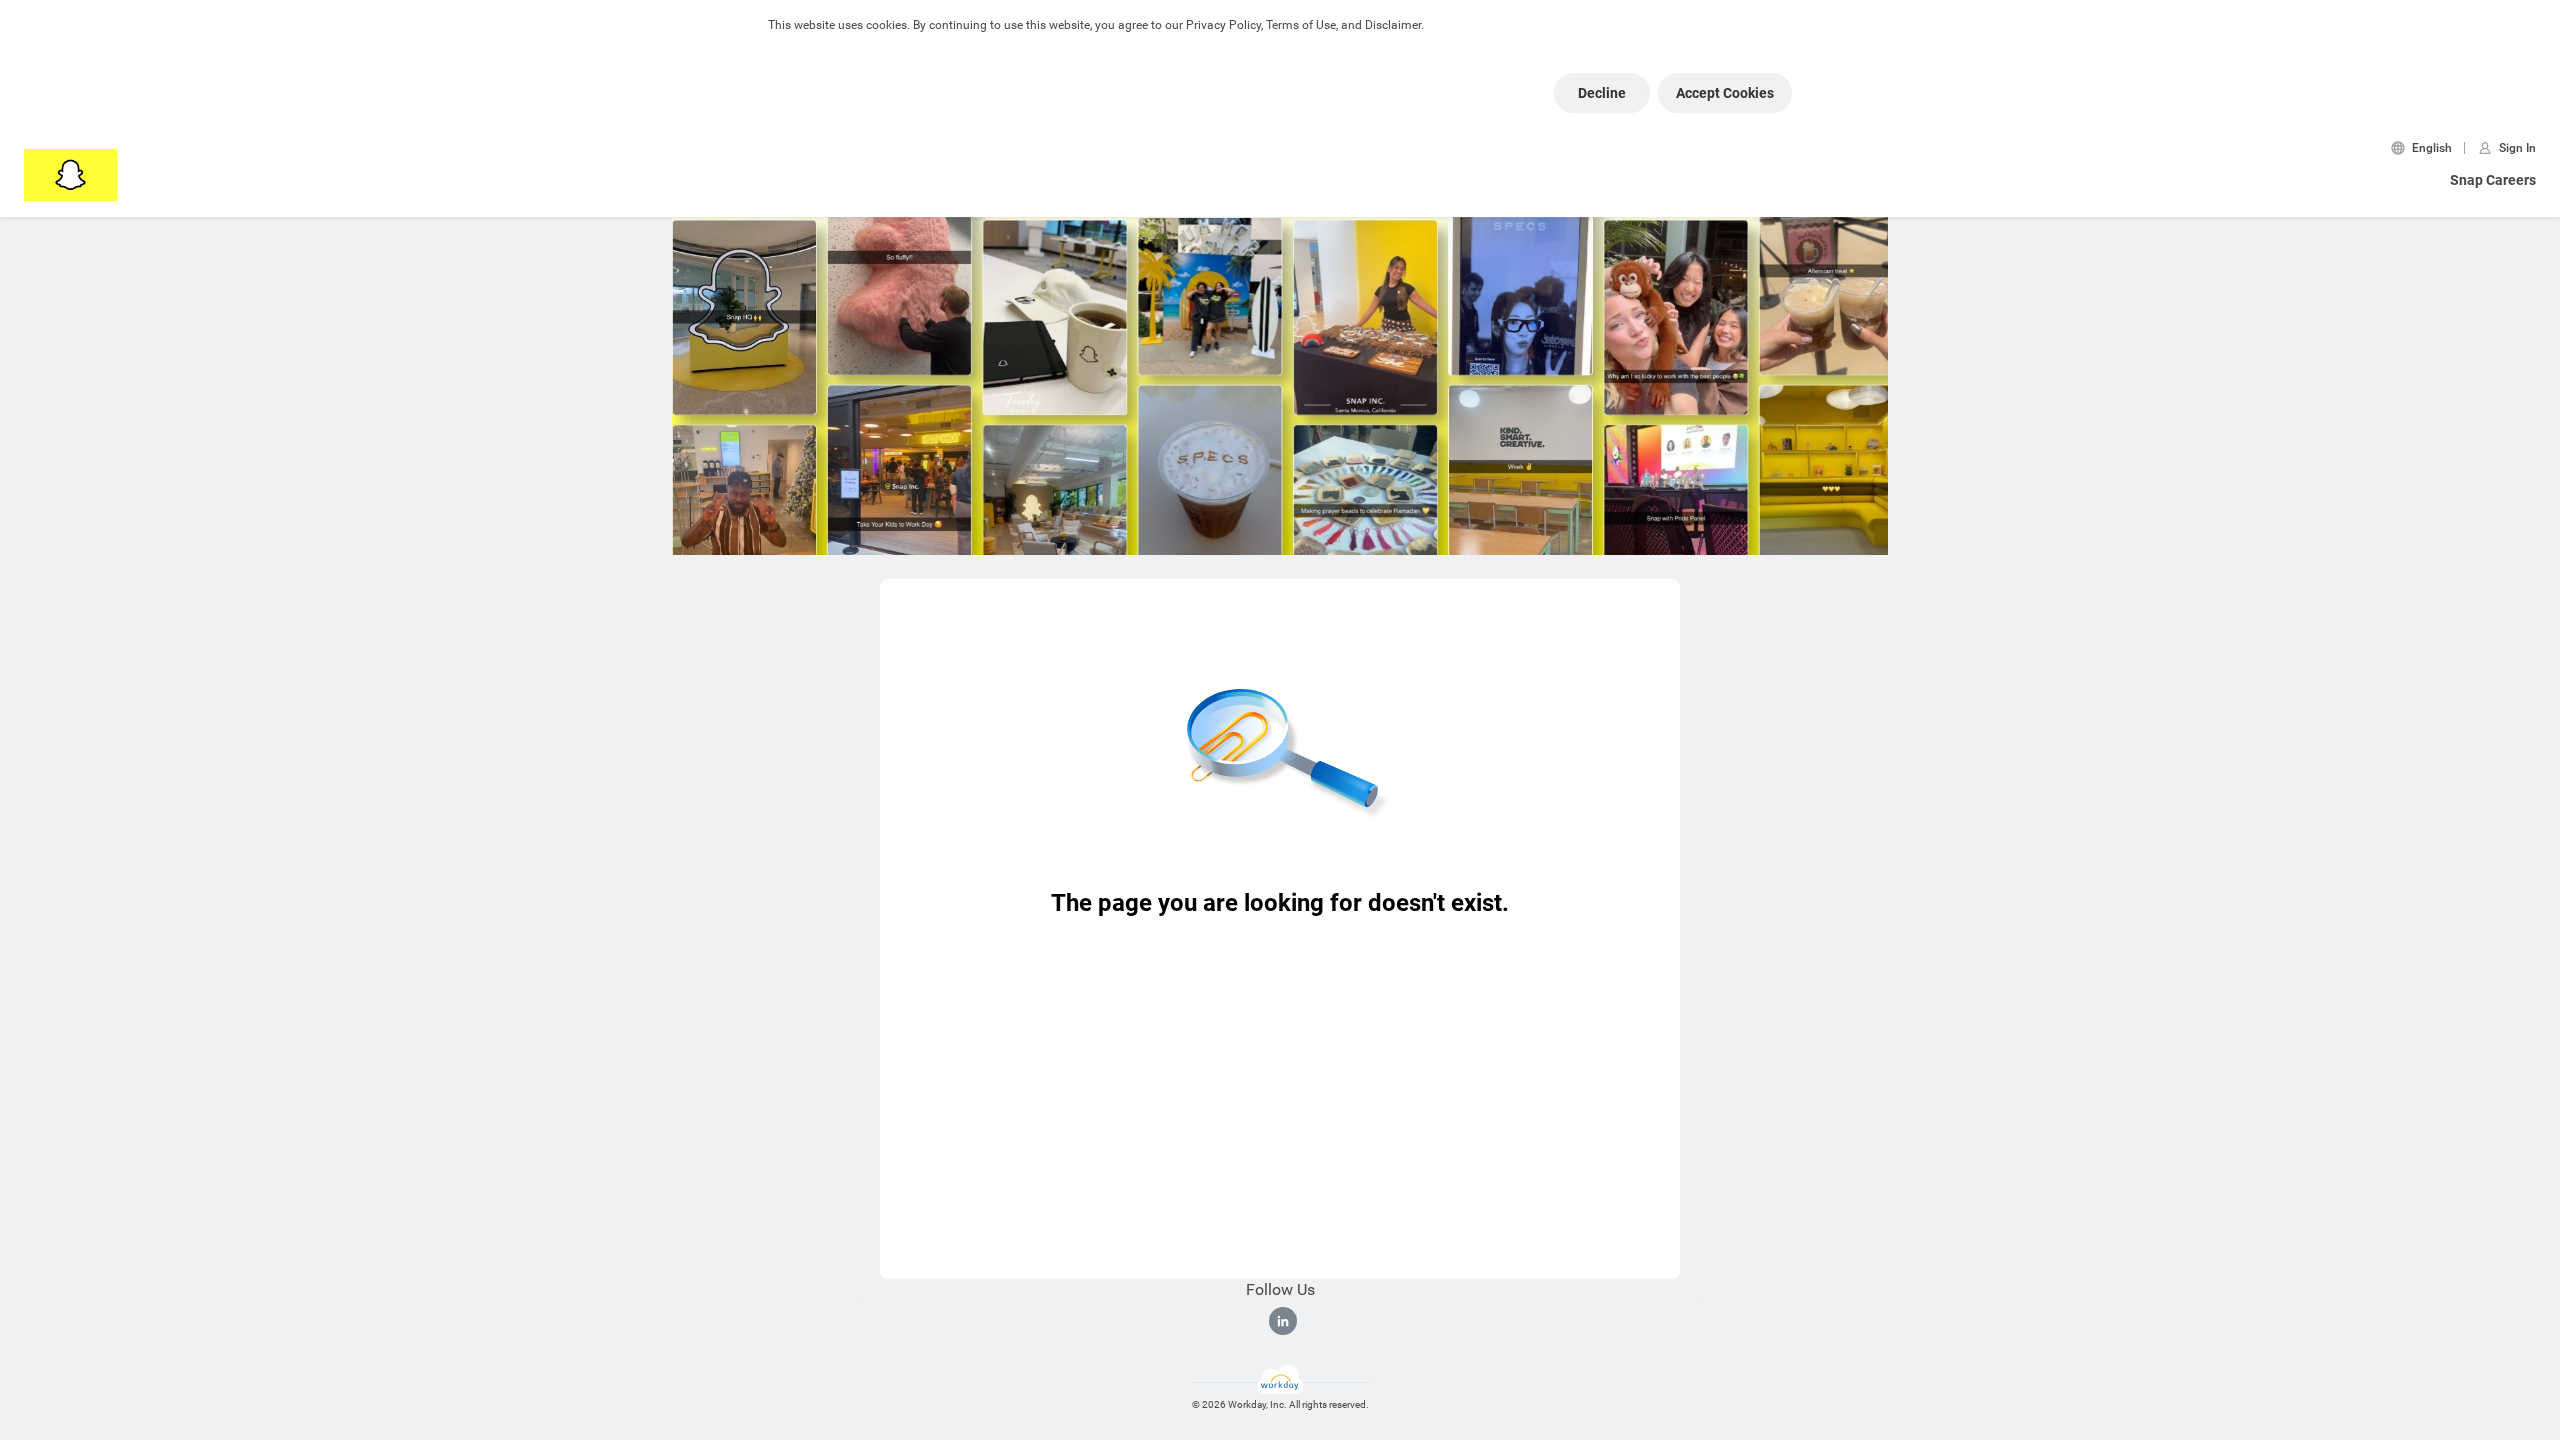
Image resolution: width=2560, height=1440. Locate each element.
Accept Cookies (1725, 93)
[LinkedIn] (1283, 1321)
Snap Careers (2493, 180)
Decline (1602, 93)
